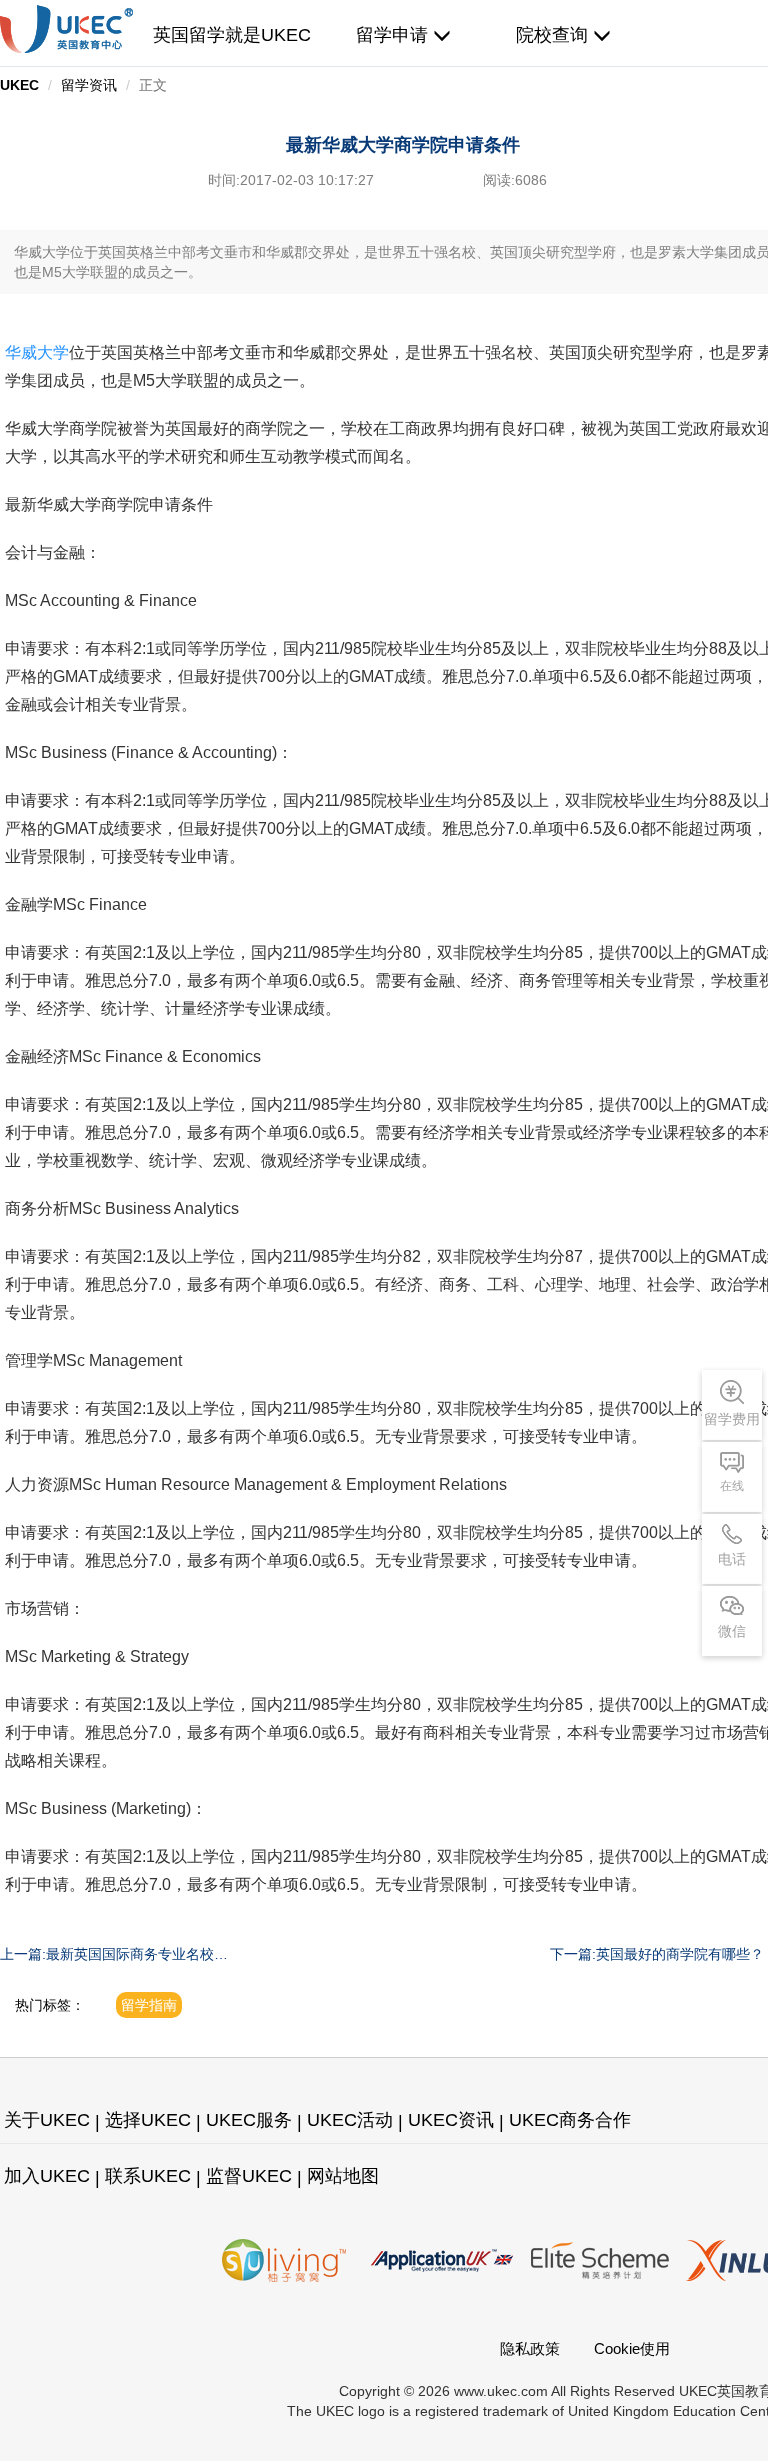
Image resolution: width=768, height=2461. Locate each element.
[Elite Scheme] (600, 2260)
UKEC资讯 (451, 2120)
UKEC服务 (249, 2120)
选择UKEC (148, 2120)
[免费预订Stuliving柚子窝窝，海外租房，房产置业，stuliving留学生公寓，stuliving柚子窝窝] (284, 2260)
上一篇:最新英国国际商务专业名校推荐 (114, 1955)
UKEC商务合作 (570, 2120)
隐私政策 (530, 2348)
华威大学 (37, 352)
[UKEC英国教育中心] (66, 29)
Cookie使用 (632, 2348)
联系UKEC (148, 2176)
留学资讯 (89, 85)
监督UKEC (249, 2176)
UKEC (19, 85)
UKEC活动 (350, 2120)
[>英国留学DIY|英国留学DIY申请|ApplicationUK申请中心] (442, 2260)
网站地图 (343, 2176)
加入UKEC (47, 2176)
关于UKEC (47, 2120)
